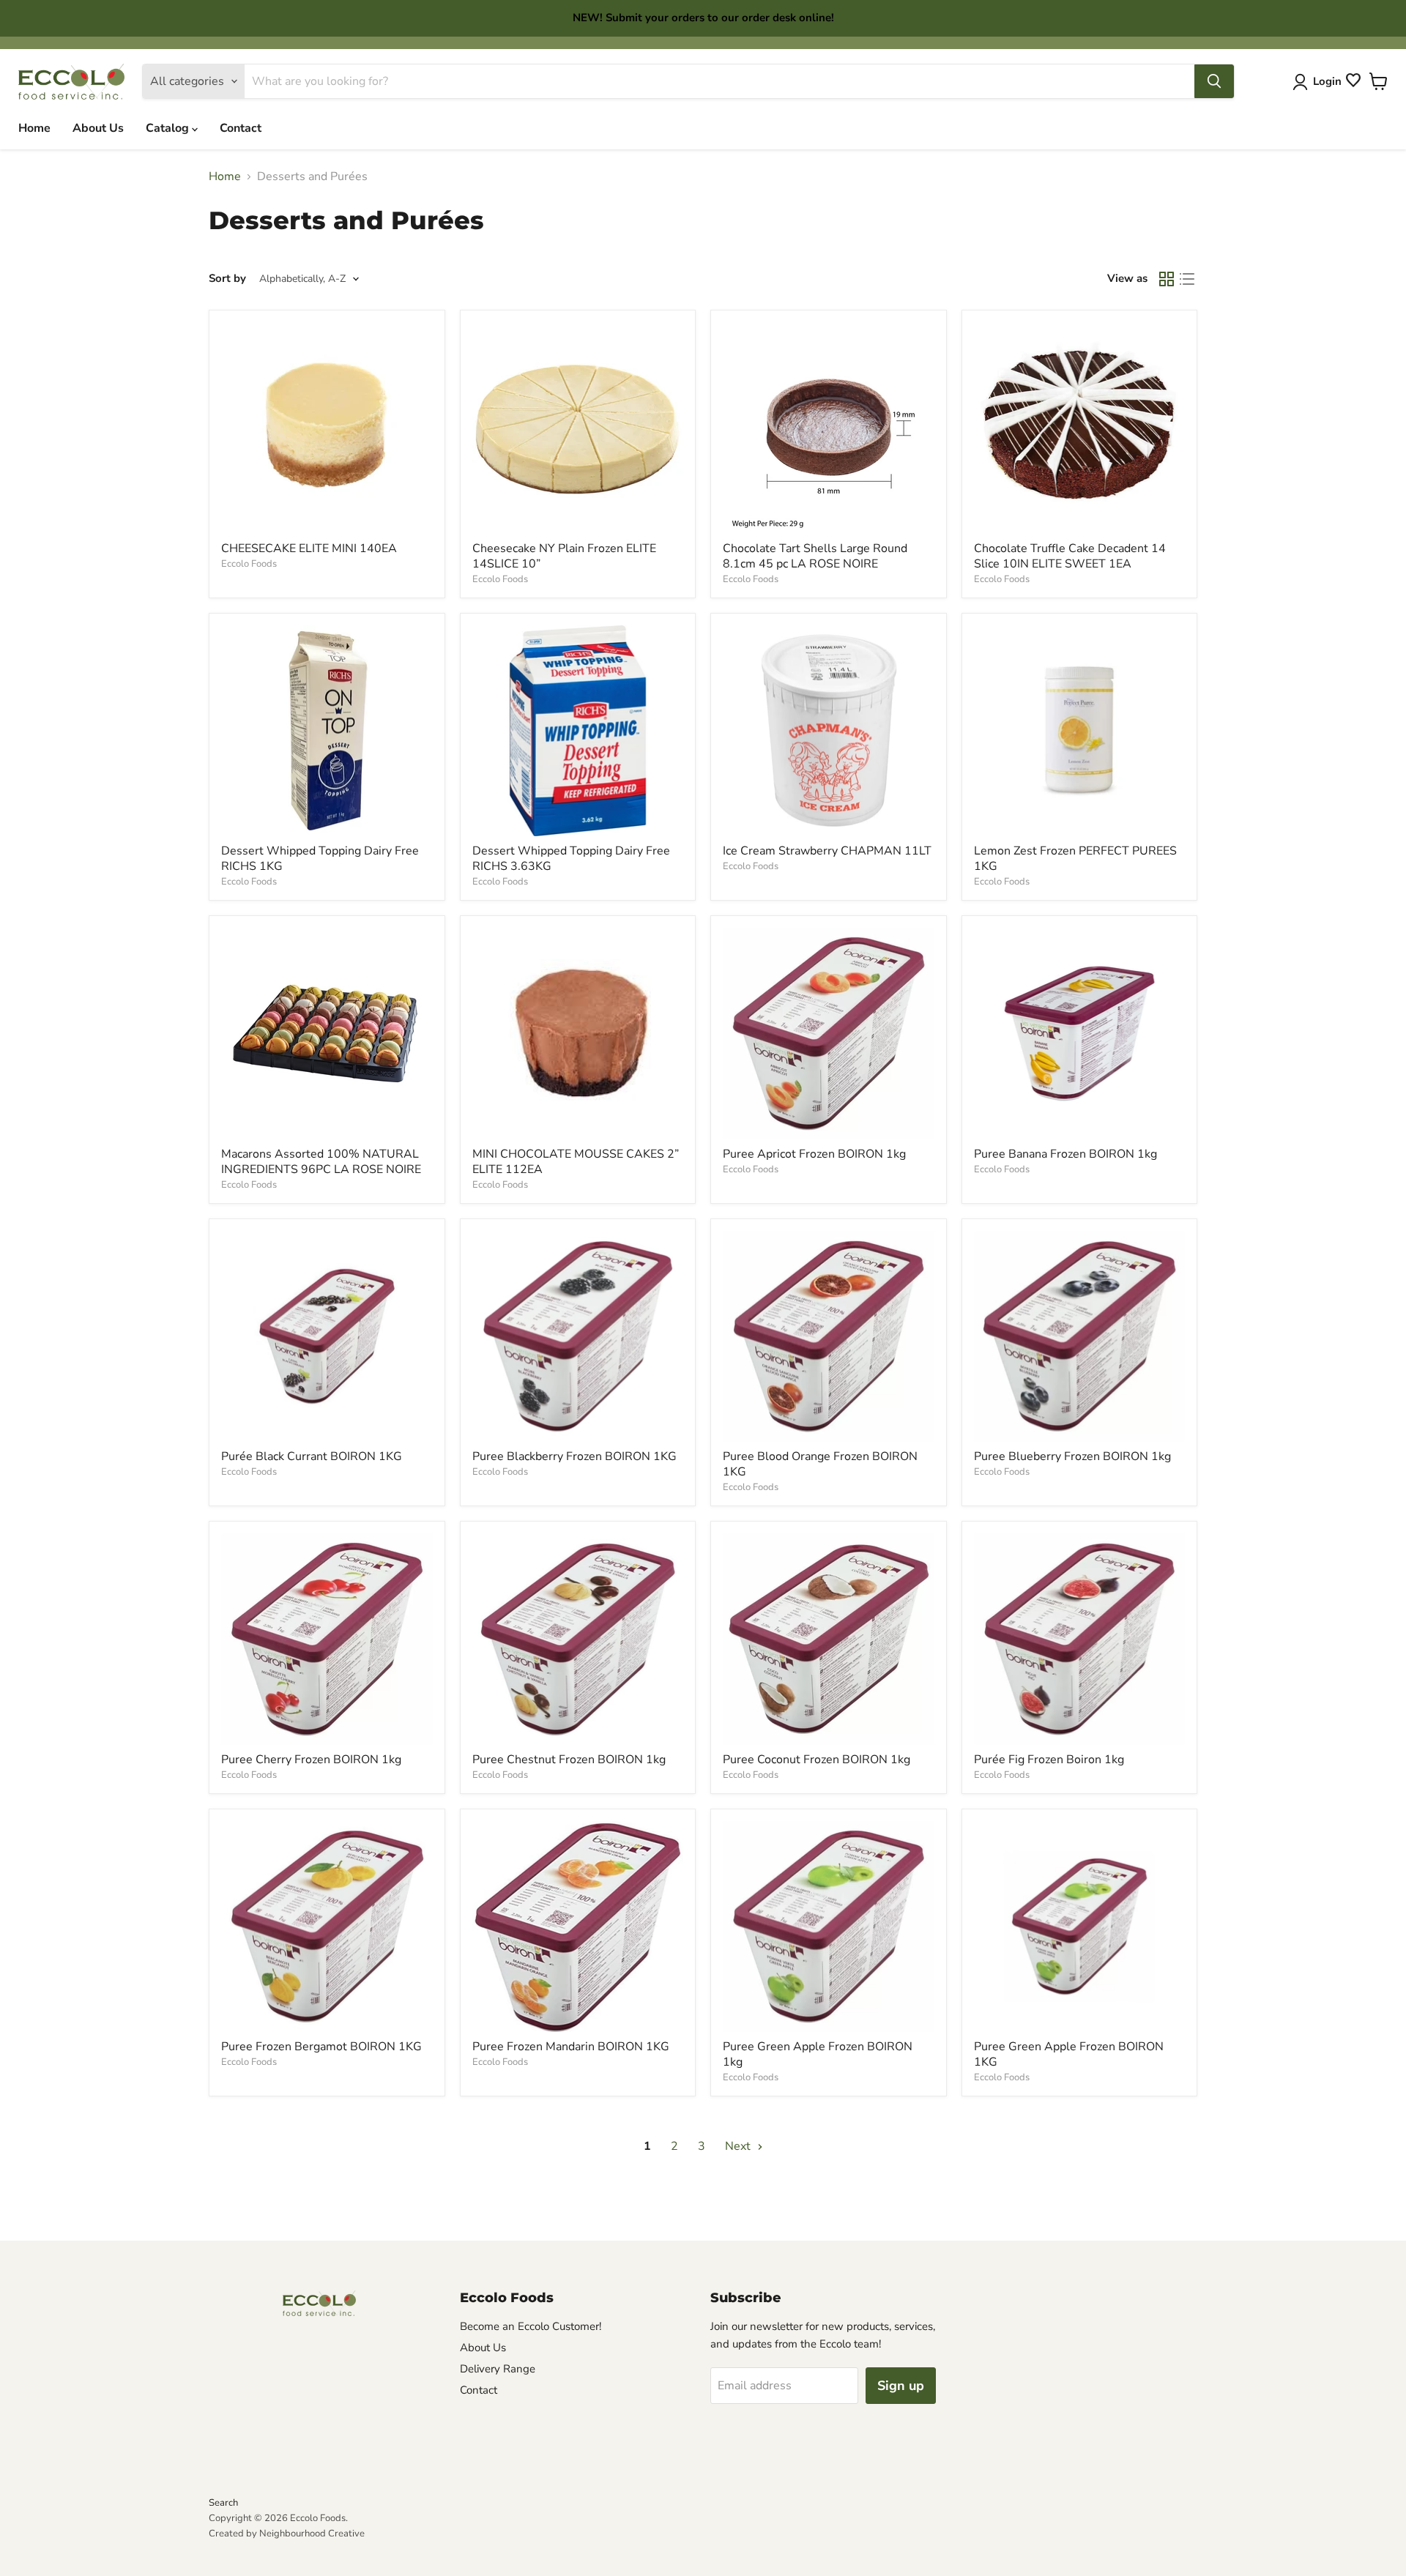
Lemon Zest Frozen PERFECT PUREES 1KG (1075, 859)
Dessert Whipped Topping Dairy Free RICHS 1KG (320, 859)
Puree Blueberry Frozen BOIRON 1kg (1072, 1456)
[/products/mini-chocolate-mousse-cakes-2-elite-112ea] (578, 1034)
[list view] (1187, 279)
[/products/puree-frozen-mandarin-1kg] (578, 1927)
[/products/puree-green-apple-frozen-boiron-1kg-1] (1080, 1927)
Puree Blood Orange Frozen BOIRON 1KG (820, 1464)
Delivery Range (498, 2369)
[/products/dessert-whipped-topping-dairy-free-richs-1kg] (327, 731)
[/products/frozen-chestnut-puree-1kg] (578, 1639)
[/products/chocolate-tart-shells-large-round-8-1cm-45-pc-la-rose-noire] (829, 428)
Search (223, 2503)
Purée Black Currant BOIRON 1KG (312, 1456)
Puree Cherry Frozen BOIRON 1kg (311, 1760)
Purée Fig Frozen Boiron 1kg (1049, 1760)
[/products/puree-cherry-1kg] (327, 1639)
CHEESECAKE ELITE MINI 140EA (309, 548)
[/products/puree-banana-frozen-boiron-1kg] (1080, 1034)
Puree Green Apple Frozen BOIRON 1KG (1069, 2054)
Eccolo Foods (249, 564)
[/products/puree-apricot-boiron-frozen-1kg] (829, 1034)
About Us (98, 128)
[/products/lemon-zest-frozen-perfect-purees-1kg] (1080, 731)
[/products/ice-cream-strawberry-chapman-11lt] (829, 731)
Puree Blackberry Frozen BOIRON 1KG (574, 1456)
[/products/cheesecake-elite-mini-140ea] (327, 428)
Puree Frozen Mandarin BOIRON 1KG (571, 2047)
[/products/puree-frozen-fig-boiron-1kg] (1080, 1639)
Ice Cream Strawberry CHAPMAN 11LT (827, 851)
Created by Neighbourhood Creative (287, 2534)
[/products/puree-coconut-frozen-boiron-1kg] (829, 1639)
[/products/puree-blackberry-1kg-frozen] (578, 1337)
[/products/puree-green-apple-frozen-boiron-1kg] (829, 1927)
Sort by (227, 279)
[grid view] (1167, 279)
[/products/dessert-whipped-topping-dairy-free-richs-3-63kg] (578, 731)
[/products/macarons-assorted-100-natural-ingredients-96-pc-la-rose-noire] (327, 1034)
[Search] (1214, 81)
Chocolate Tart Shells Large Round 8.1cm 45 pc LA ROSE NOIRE (815, 556)
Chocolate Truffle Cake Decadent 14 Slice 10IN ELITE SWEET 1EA (1070, 556)
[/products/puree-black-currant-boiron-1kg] (327, 1337)
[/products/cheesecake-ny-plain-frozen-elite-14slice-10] (578, 428)
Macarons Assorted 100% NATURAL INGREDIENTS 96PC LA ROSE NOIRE (321, 1162)
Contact (241, 128)
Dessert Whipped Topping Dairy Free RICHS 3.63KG (571, 859)
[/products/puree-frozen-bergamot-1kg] (327, 1927)
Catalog (169, 128)
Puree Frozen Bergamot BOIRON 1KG (321, 2047)
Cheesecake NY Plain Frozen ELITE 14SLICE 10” (564, 556)
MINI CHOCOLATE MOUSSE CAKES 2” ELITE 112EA (576, 1162)
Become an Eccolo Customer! (531, 2326)
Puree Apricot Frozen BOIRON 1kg (814, 1154)
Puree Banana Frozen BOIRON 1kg (1065, 1154)
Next (739, 2146)
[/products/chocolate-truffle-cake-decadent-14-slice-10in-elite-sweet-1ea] (1080, 428)
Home (34, 128)
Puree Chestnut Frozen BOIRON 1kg (569, 1760)
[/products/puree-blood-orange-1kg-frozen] (829, 1337)
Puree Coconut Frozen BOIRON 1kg (817, 1760)
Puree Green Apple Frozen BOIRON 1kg (818, 2054)
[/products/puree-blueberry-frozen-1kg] (1080, 1337)
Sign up (901, 2386)
